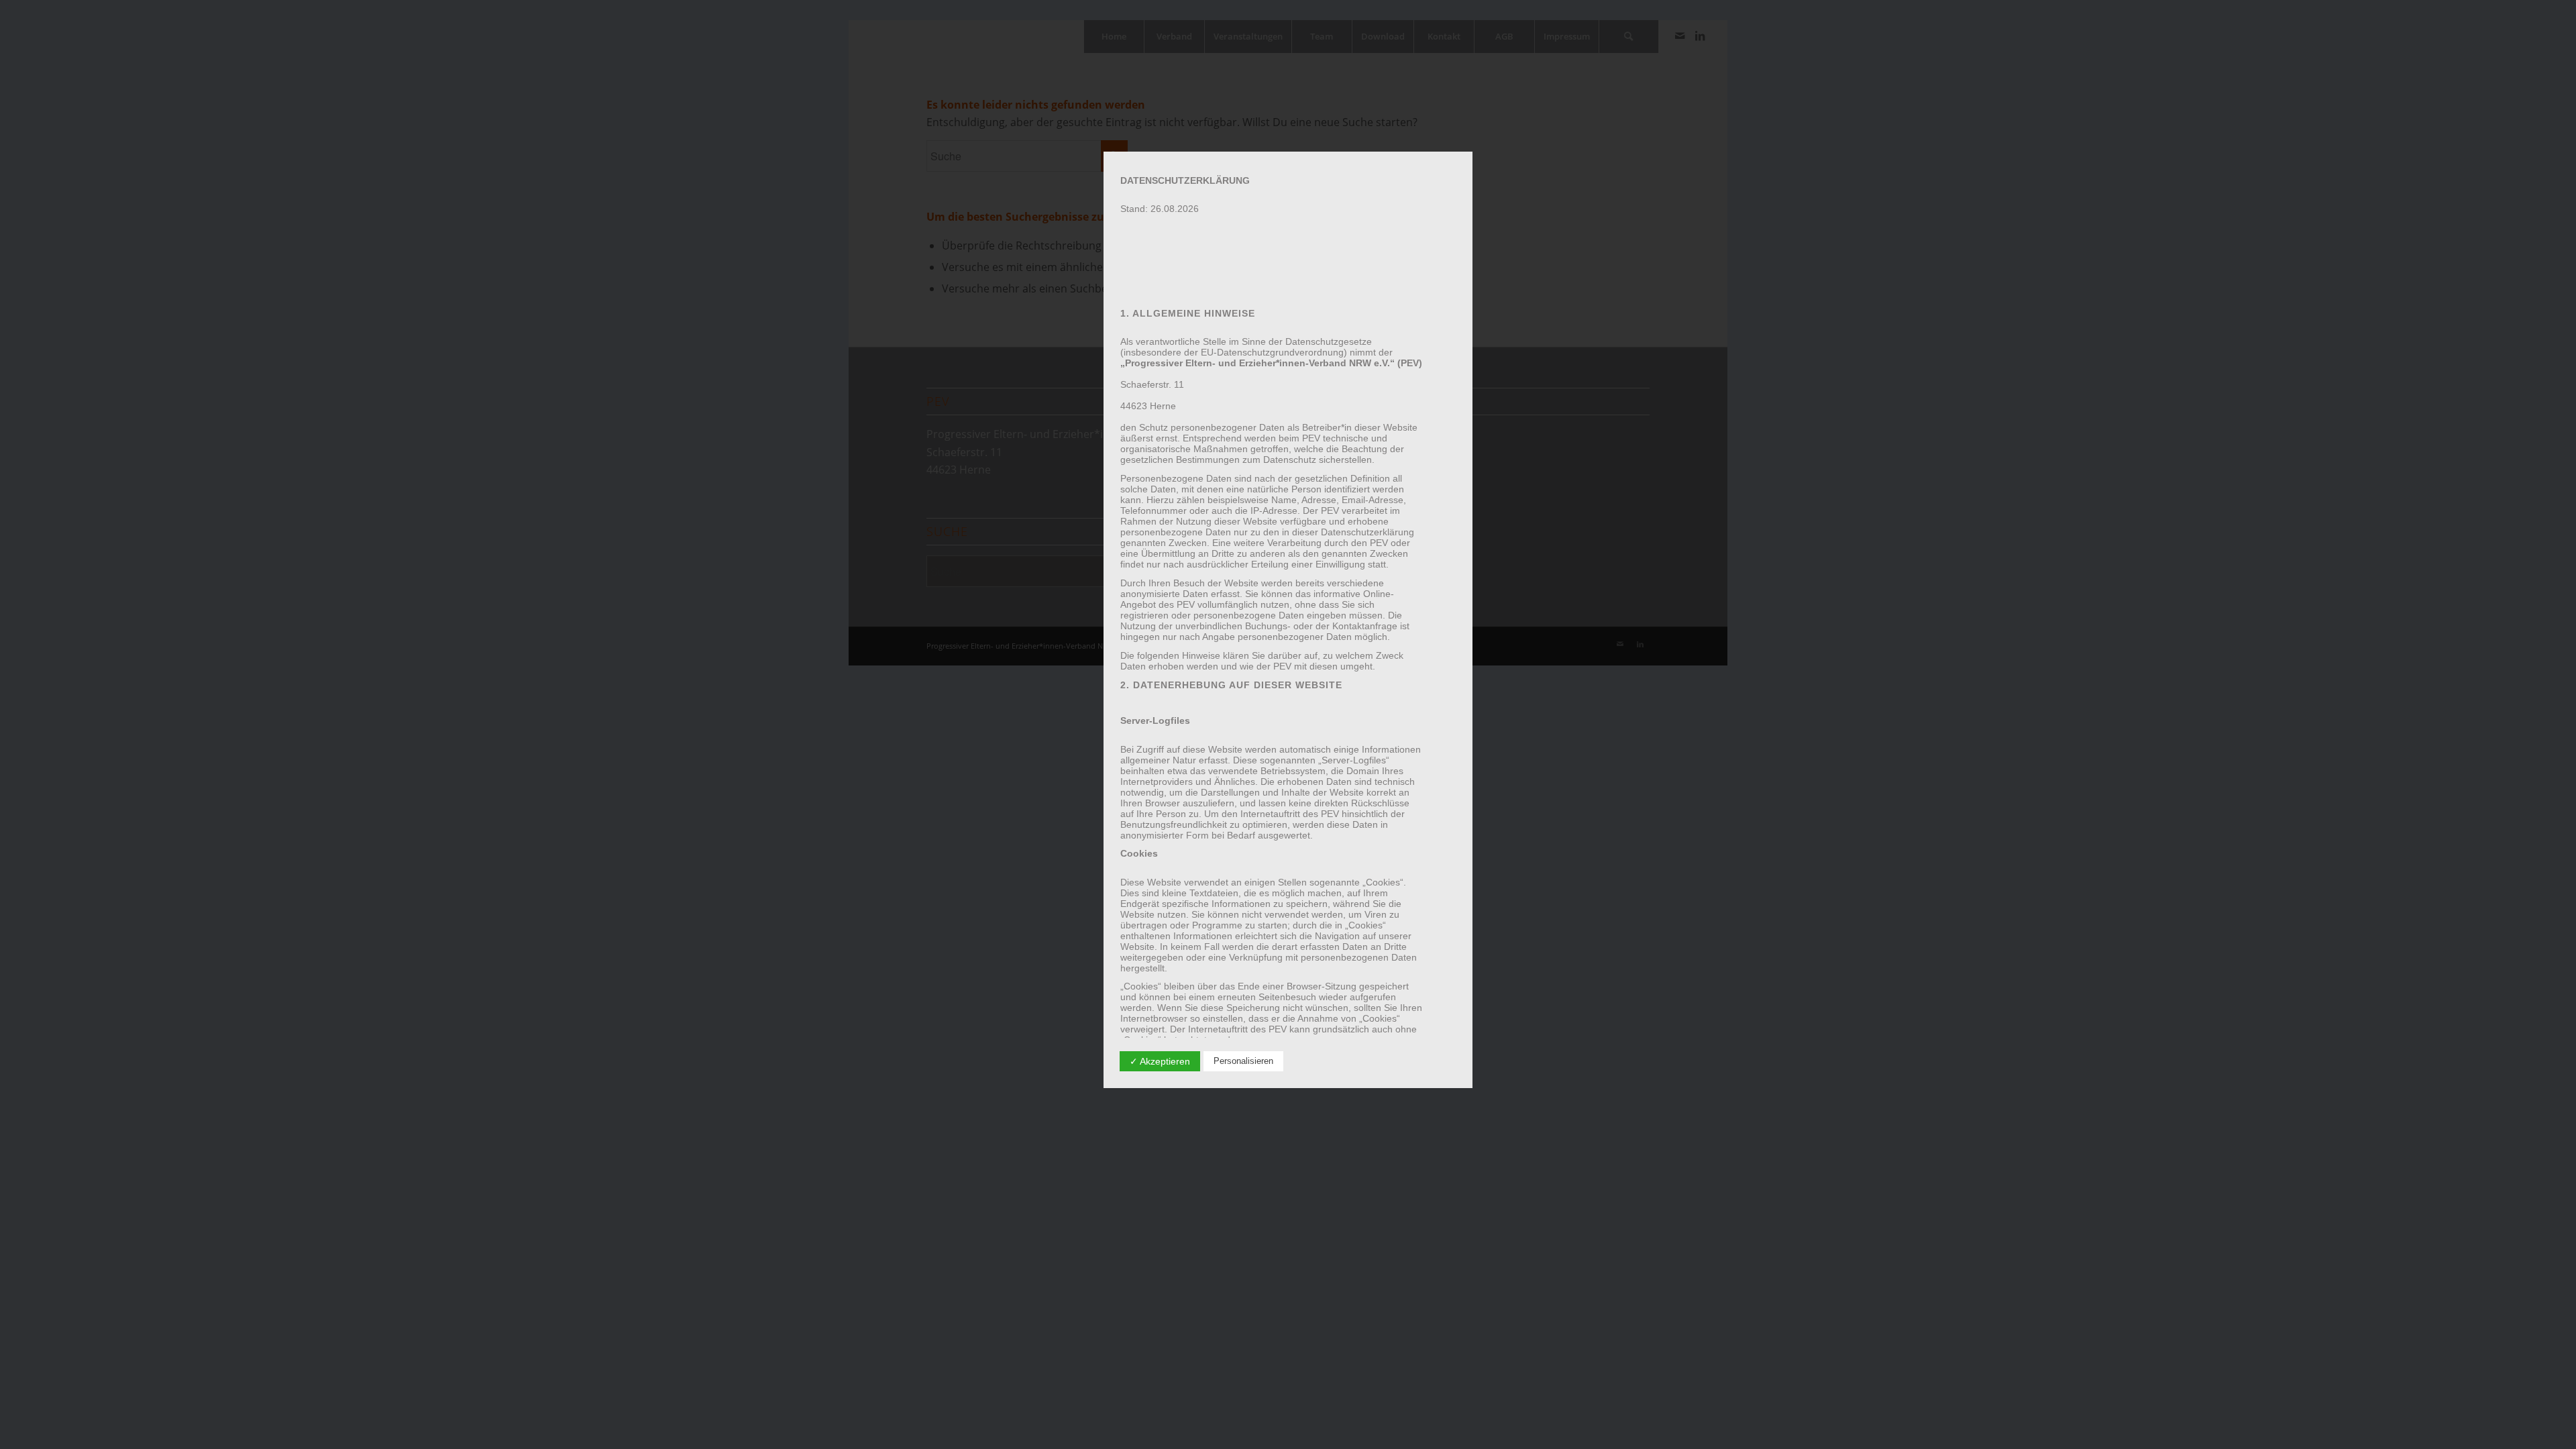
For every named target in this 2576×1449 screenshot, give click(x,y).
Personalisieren (1243, 1061)
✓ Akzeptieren (1160, 1061)
